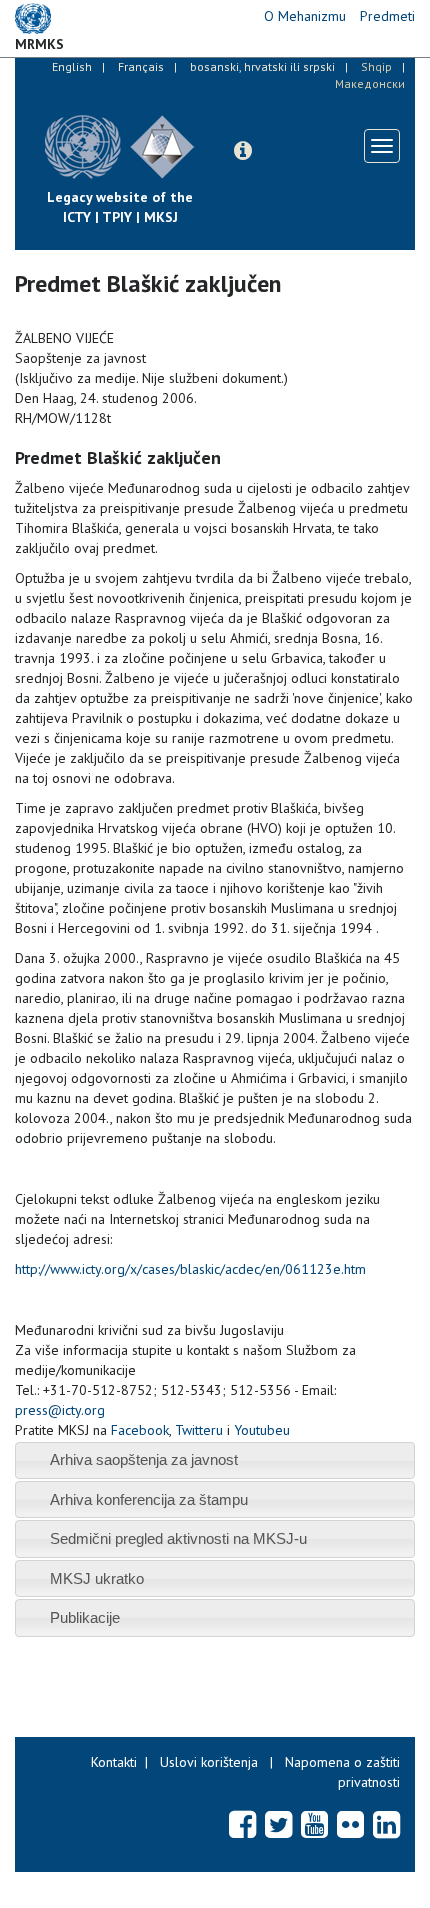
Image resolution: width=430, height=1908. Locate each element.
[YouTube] (314, 1824)
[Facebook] (242, 1824)
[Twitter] (278, 1824)
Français (141, 66)
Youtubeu (262, 1430)
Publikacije (85, 1617)
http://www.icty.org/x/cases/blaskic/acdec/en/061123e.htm (190, 1269)
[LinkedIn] (386, 1824)
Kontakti (114, 1762)
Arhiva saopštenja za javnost (144, 1459)
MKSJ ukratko (97, 1578)
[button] (243, 151)
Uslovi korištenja (209, 1762)
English (72, 66)
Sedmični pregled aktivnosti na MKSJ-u (178, 1538)
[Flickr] (350, 1824)
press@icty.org (60, 1410)
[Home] (210, 132)
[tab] (215, 1460)
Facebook (140, 1430)
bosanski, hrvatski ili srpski (262, 66)
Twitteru (199, 1430)
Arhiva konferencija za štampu (149, 1499)
